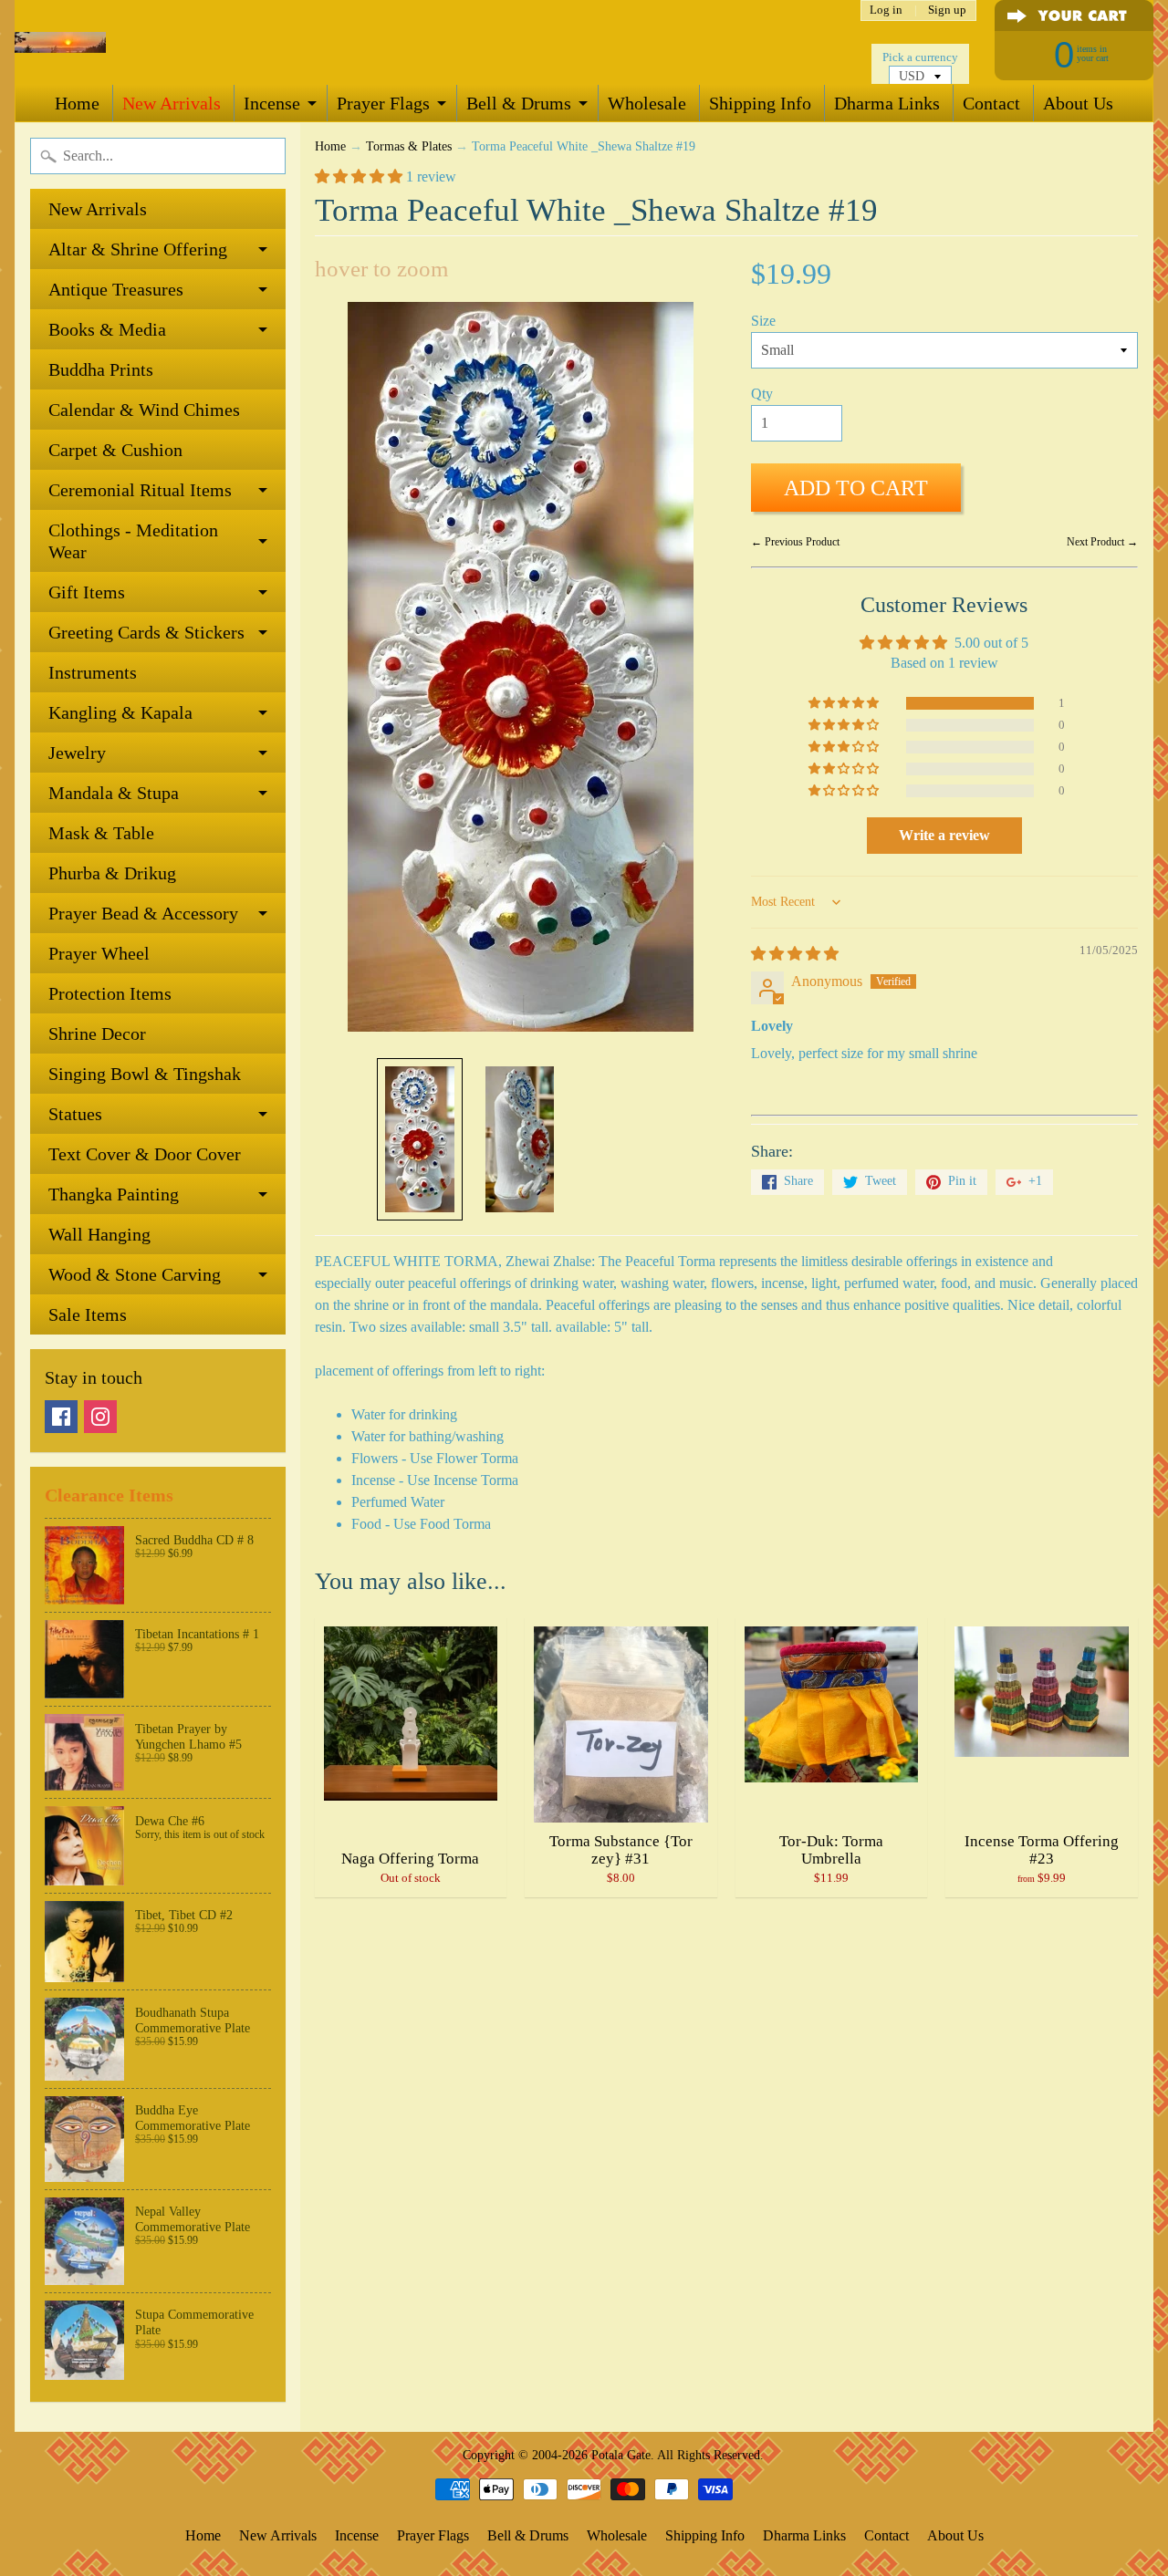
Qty (762, 394)
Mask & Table (101, 833)
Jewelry (77, 753)
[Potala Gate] (60, 42)
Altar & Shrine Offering (138, 249)
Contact (991, 103)
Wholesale (647, 103)
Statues (75, 1114)
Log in (886, 10)
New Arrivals (172, 103)
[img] (795, 954)
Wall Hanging (99, 1234)
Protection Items (110, 993)
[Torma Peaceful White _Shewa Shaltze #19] (420, 1139)
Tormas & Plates (409, 146)
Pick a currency (920, 57)
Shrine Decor (97, 1034)
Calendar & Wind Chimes (144, 410)
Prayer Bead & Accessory (143, 913)
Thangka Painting (114, 1194)
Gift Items (87, 592)
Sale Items (88, 1314)
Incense (272, 103)
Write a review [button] (944, 835)
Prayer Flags (383, 103)
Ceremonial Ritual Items (140, 490)
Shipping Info (760, 103)
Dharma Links (887, 103)
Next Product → (1102, 542)
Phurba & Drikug (112, 873)
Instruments (93, 672)
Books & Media (107, 329)
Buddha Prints (101, 369)
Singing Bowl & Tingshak (145, 1074)
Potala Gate (621, 2455)
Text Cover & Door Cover (145, 1154)
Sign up (947, 10)
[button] (360, 177)
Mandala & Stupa (114, 793)
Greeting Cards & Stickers (146, 632)
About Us (1078, 103)
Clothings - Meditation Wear (133, 541)
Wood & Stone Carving (135, 1274)
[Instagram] (100, 1417)
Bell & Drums (519, 103)
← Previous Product (795, 542)
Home (77, 103)
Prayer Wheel (99, 953)
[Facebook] (61, 1417)
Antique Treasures (116, 289)
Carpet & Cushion (115, 450)
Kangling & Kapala (120, 712)
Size (763, 321)
